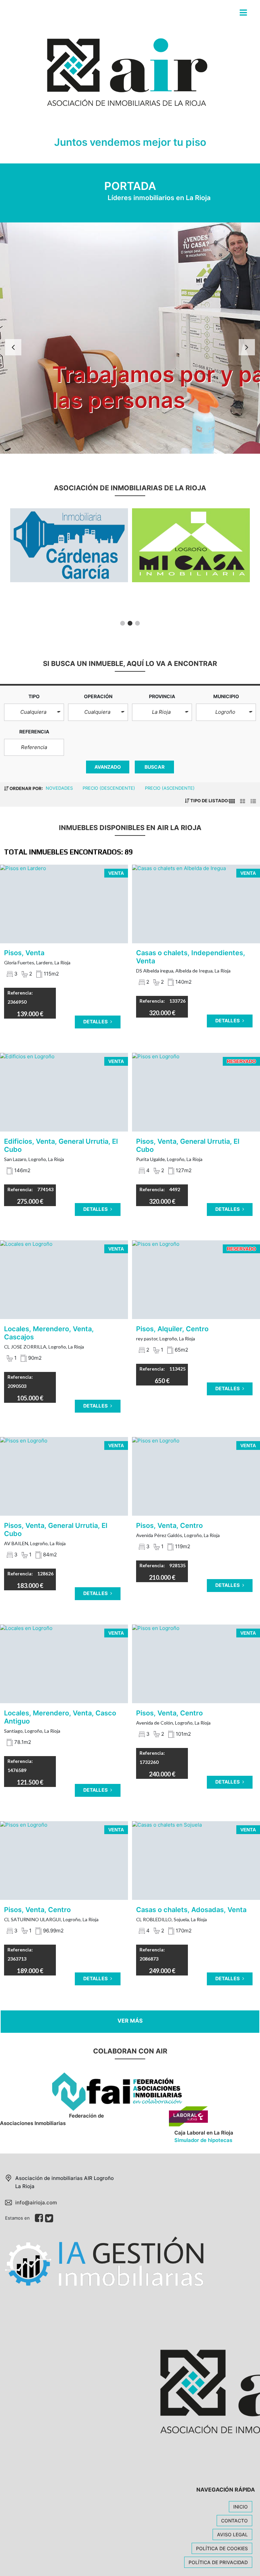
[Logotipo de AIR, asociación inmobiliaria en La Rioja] (123, 79)
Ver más (130, 2021)
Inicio (241, 2507)
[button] (34, 712)
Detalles (96, 1021)
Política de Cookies (222, 2548)
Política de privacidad (218, 2562)
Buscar (155, 767)
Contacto (234, 2521)
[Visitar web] (69, 545)
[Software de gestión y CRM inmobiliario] (104, 2261)
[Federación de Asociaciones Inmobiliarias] (91, 2092)
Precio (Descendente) (110, 788)
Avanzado (108, 767)
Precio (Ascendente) (170, 788)
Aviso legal (232, 2534)
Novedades (60, 788)
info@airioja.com (36, 2203)
